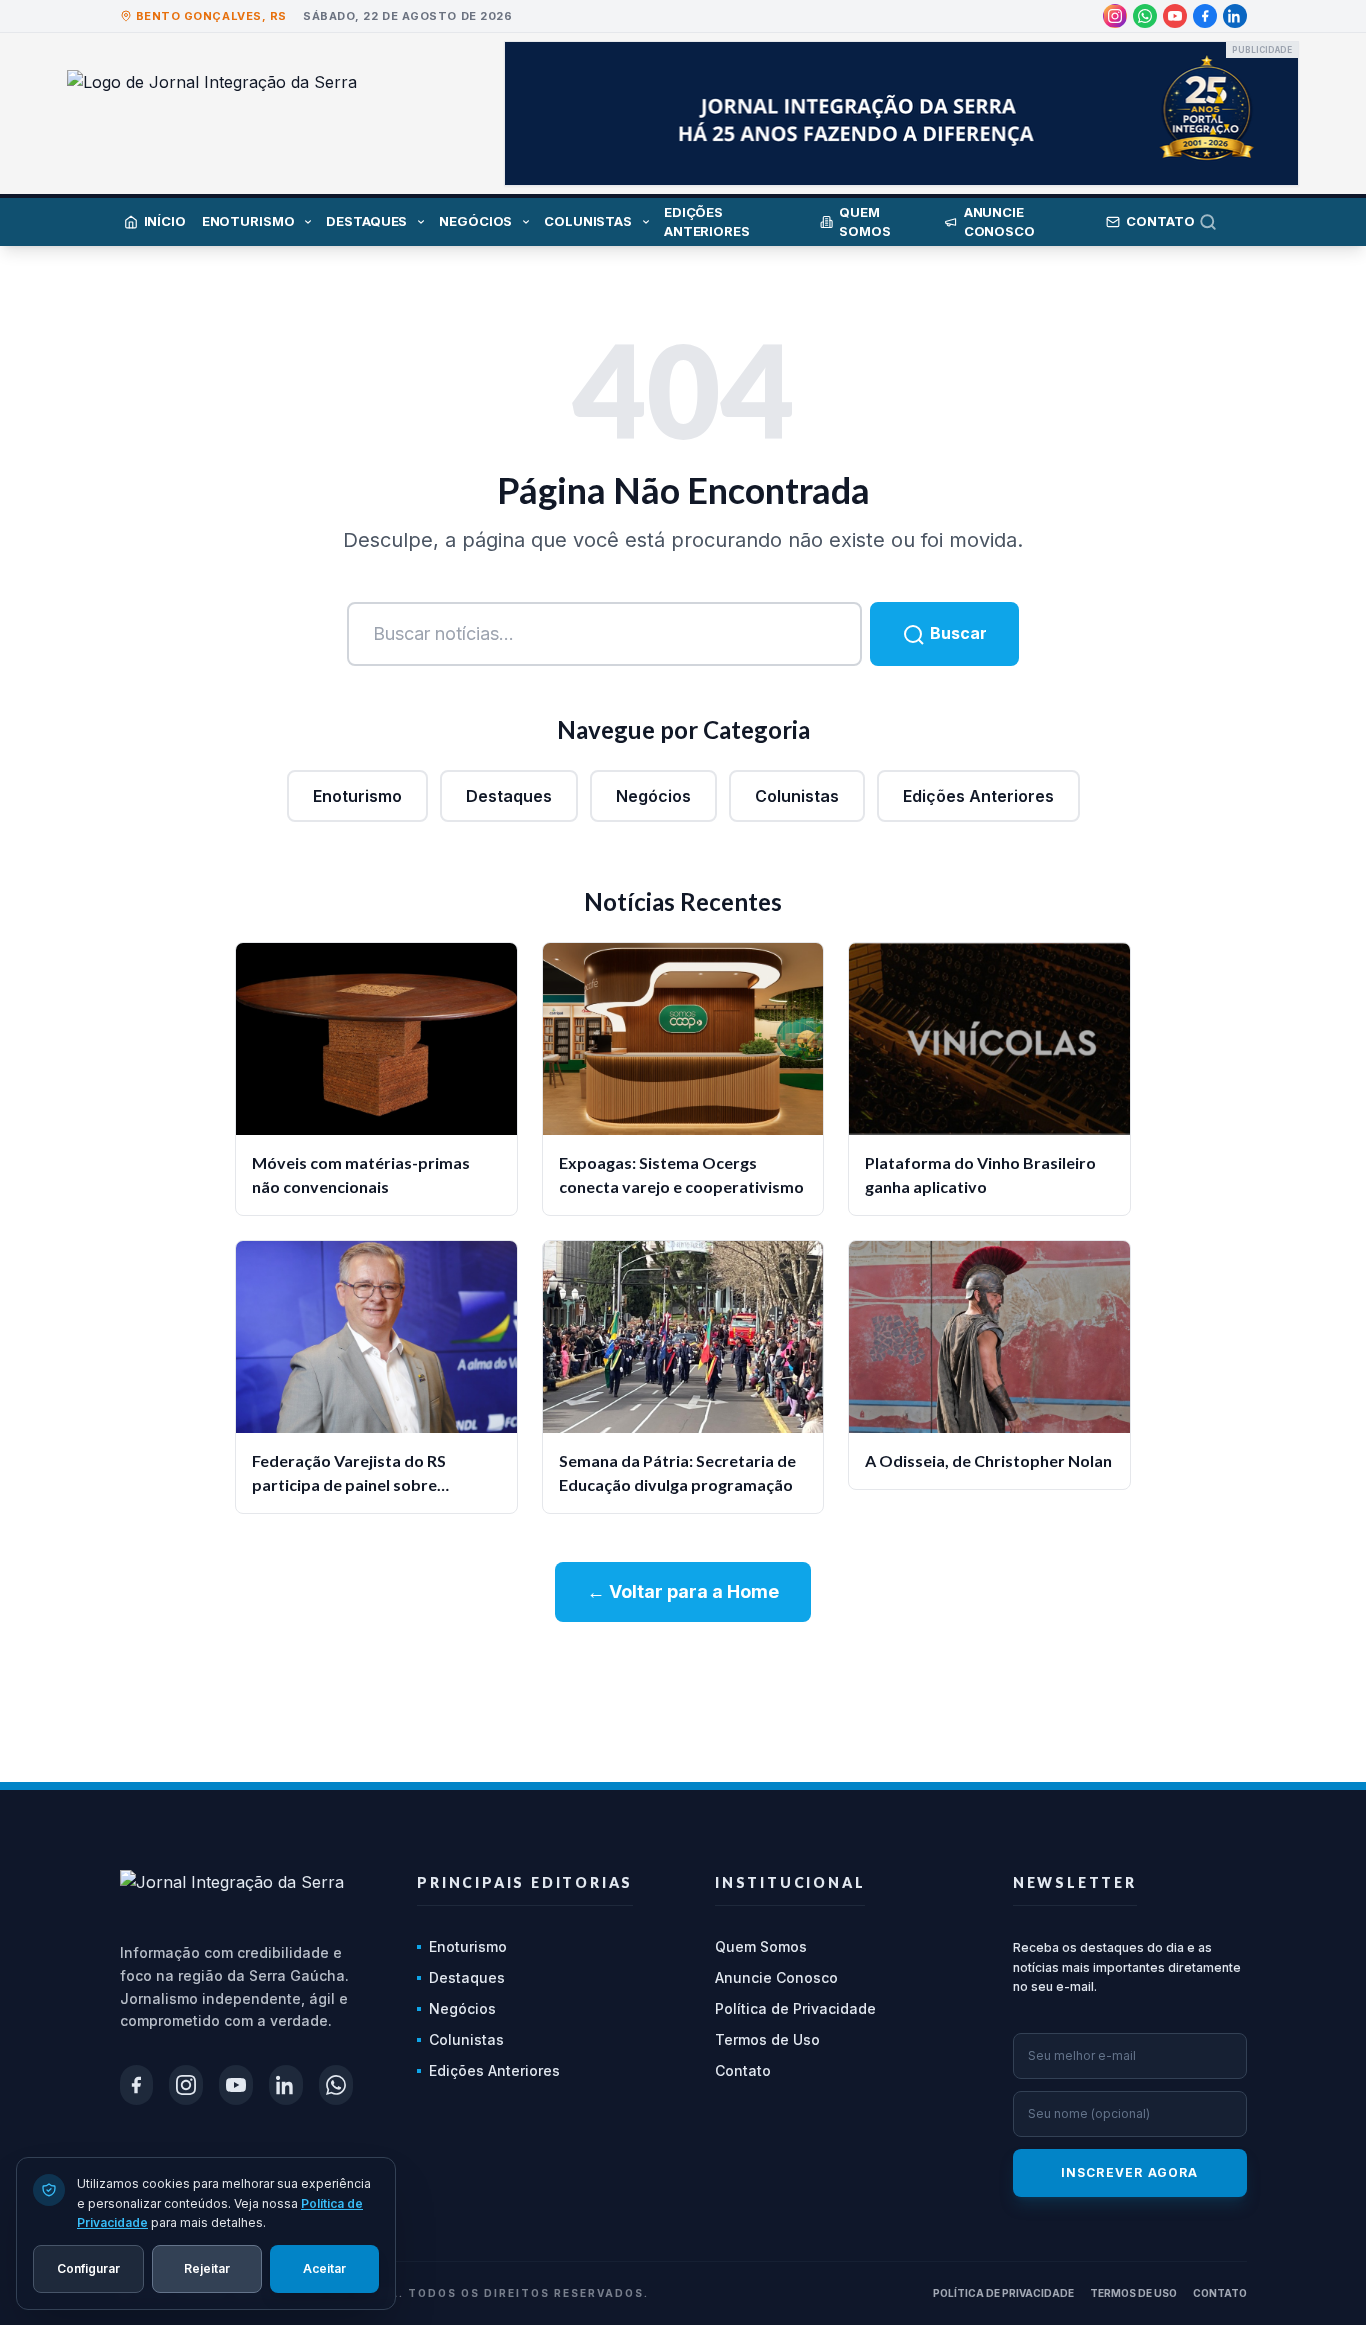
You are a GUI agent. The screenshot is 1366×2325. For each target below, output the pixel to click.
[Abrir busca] (1223, 222)
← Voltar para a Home (683, 1591)
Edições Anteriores (978, 796)
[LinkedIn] (1235, 16)
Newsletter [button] (1075, 1882)
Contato (743, 2070)
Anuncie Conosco (776, 1977)
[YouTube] (1175, 16)
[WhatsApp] (1145, 16)
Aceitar (324, 2267)
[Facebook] (1205, 16)
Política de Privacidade (795, 2008)
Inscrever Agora (1130, 2172)
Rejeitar (207, 2267)
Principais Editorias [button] (525, 1882)
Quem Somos (761, 1946)
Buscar (956, 633)
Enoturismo (357, 796)
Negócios (653, 796)
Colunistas (797, 796)
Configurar (88, 2267)
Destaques (509, 796)
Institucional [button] (790, 1882)
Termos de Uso (767, 2039)
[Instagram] (1115, 16)
